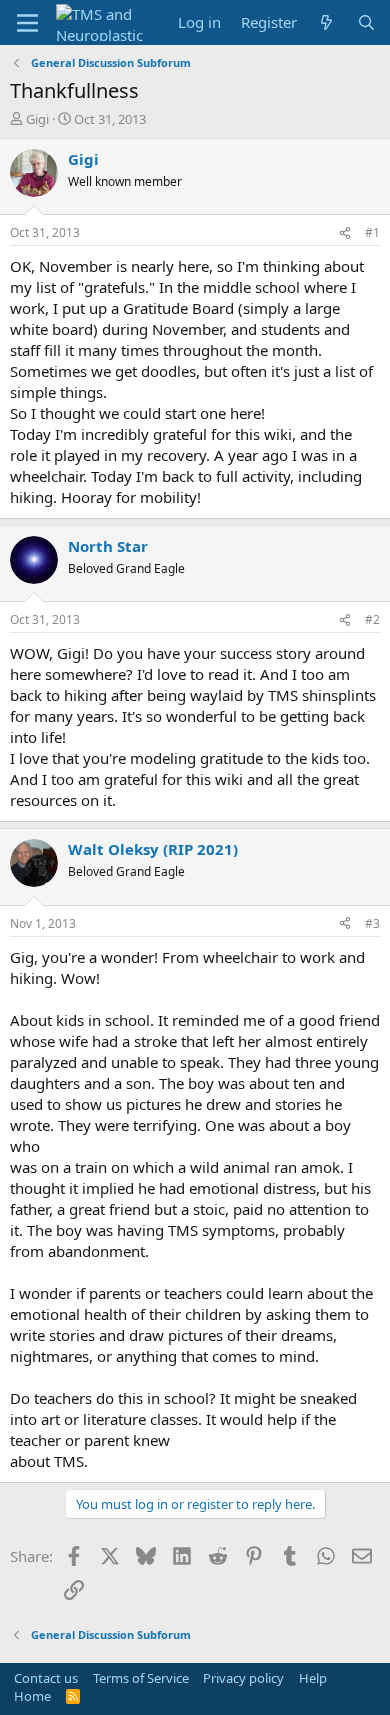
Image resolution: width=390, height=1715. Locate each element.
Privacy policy (243, 1678)
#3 (372, 923)
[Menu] (27, 23)
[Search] (366, 22)
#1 (372, 232)
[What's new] (326, 22)
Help (313, 1678)
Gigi (37, 119)
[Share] (345, 233)
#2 (372, 619)
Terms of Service (141, 1678)
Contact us (46, 1678)
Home (32, 1696)
